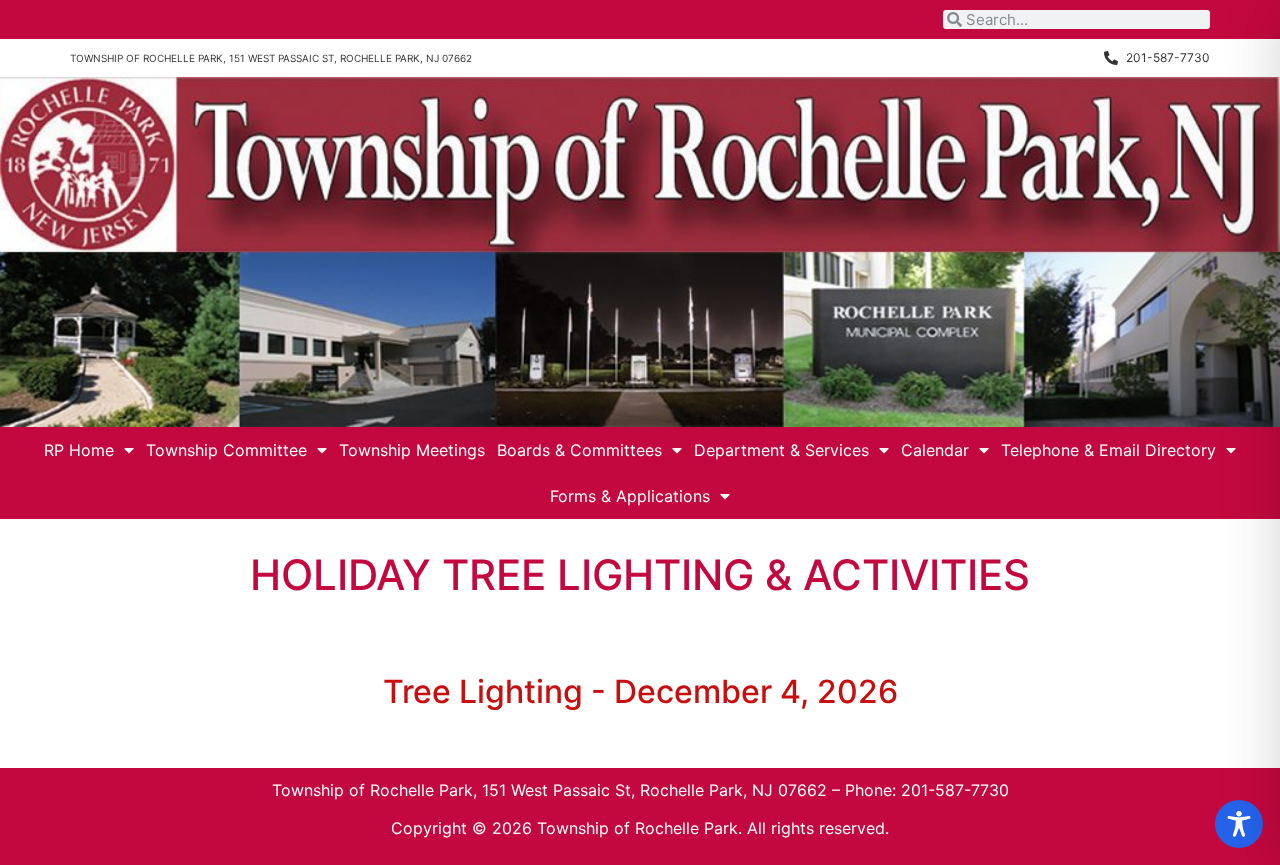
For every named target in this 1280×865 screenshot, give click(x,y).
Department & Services (781, 450)
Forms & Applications (630, 496)
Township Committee (226, 450)
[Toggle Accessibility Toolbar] (1239, 824)
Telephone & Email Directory (1108, 450)
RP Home (79, 450)
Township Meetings (412, 450)
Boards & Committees (579, 450)
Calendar (935, 450)
